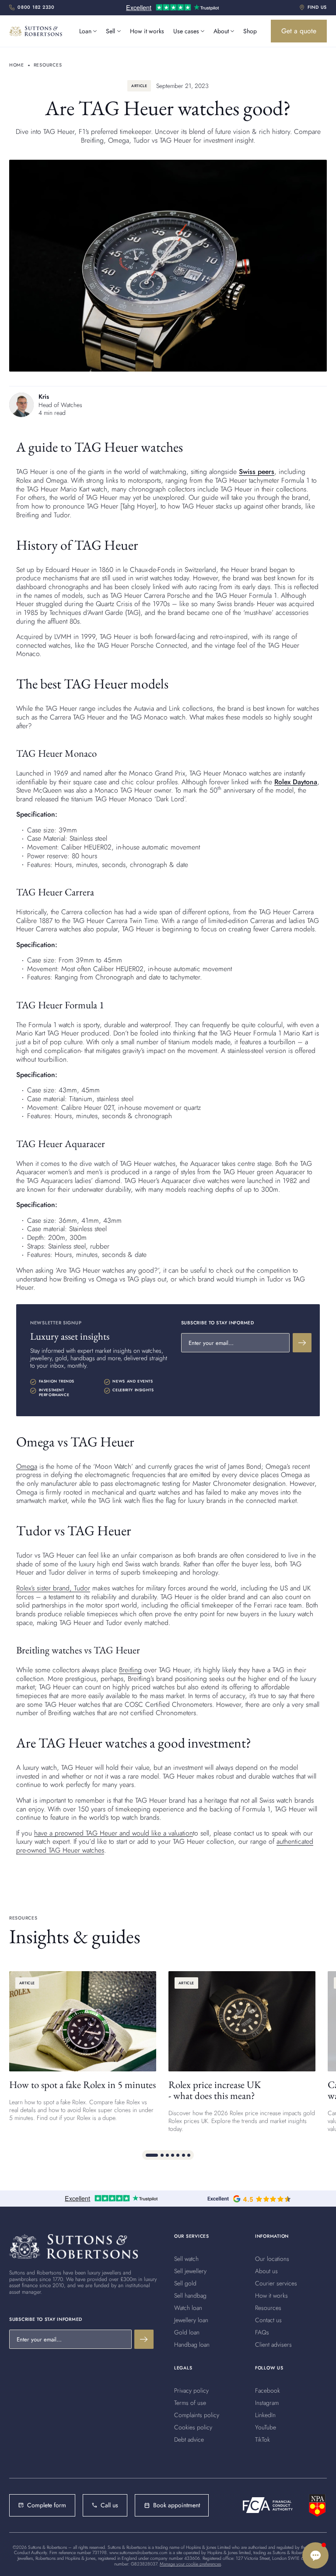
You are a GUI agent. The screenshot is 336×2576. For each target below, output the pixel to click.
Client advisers (273, 2344)
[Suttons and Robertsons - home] (36, 31)
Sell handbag (190, 2295)
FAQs (262, 2332)
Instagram (267, 2403)
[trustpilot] (172, 8)
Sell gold (185, 2283)
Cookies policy (193, 2427)
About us (266, 2271)
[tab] (152, 2155)
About (221, 31)
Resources (268, 2308)
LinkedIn (265, 2415)
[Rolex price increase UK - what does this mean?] (242, 2052)
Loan (85, 31)
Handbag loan (192, 2344)
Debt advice (189, 2439)
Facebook (268, 2390)
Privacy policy (191, 2390)
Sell (110, 31)
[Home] (73, 2246)
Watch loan (188, 2308)
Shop (250, 31)
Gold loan (187, 2332)
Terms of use (190, 2403)
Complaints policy (197, 2415)
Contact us (268, 2320)
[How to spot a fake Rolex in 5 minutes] (83, 2052)
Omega (27, 1466)
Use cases (186, 31)
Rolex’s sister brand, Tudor (53, 1588)
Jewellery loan (191, 2320)
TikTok (262, 2439)
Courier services (276, 2283)
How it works (147, 31)
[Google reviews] (249, 2199)
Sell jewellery (190, 2271)
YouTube (266, 2427)
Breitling (130, 1670)
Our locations (272, 2259)
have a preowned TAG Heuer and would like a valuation (114, 1833)
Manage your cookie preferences (190, 2564)
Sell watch (186, 2259)
